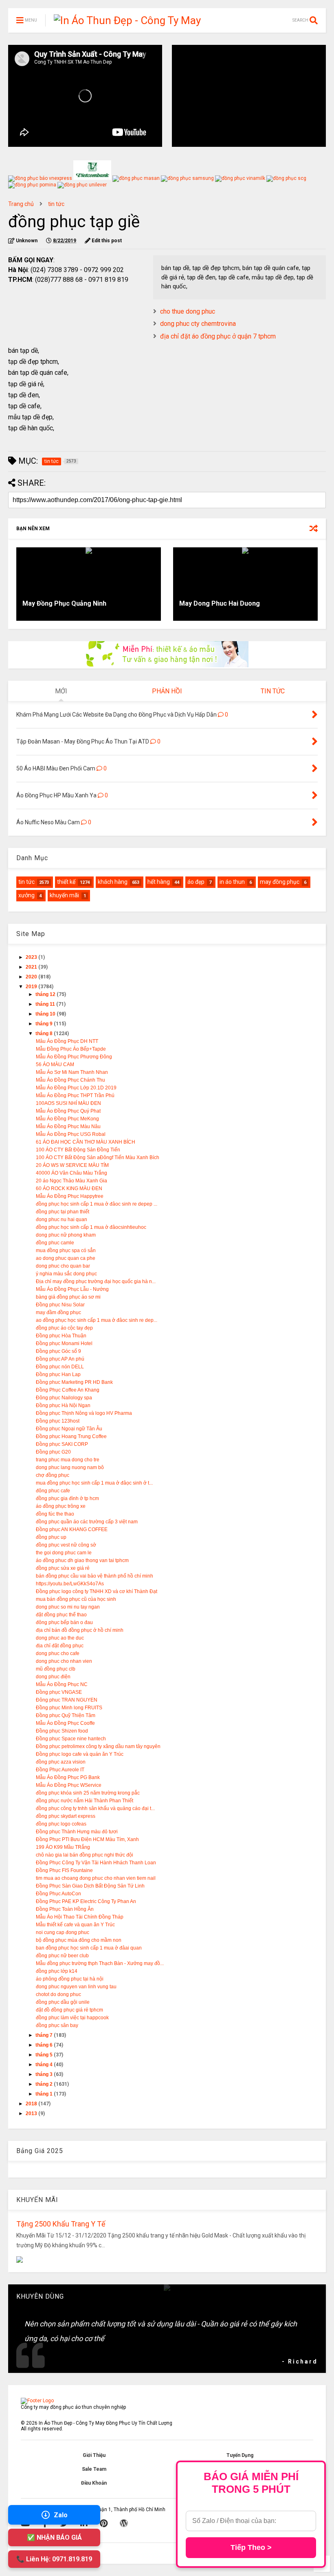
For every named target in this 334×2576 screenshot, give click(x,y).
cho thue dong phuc (188, 311)
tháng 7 (45, 2035)
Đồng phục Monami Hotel (64, 1343)
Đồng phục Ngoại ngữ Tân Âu (69, 1429)
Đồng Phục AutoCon (58, 1894)
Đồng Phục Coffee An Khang (68, 1390)
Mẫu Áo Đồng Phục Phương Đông (74, 1057)
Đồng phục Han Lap (58, 1374)
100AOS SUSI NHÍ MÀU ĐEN (68, 1103)
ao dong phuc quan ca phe (66, 1258)
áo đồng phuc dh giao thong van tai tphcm (82, 1560)
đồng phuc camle (55, 1243)
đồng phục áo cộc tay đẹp (64, 1328)
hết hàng (159, 882)
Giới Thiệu (94, 2455)
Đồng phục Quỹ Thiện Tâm (66, 1715)
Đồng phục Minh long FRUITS (69, 1708)
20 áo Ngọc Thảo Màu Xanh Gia (71, 1181)
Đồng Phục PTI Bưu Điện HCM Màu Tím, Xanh (87, 1839)
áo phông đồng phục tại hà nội (70, 1979)
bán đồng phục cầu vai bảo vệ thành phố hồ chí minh (94, 1576)
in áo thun (232, 882)
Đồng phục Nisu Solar (60, 1305)
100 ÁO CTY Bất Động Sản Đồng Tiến (78, 1150)
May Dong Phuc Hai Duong (220, 603)
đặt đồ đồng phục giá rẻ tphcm (69, 2010)
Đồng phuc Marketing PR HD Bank (74, 1382)
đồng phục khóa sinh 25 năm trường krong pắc (88, 1793)
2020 (32, 977)
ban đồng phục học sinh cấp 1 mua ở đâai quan (89, 1948)
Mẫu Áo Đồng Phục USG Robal (71, 1134)
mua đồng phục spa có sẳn (66, 1250)
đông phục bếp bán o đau (64, 1622)
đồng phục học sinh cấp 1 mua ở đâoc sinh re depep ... (97, 1204)
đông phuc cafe (53, 1491)
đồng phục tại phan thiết (63, 1212)
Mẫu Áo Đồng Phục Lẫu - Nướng (72, 1289)
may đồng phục (280, 882)
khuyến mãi (64, 895)
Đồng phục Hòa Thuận (61, 1336)
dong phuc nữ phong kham (66, 1235)
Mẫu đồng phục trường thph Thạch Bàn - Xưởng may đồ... (100, 1963)
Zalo (61, 2515)
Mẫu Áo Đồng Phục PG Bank (68, 1777)
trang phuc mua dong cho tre (68, 1460)
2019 (32, 987)
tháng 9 (45, 1024)
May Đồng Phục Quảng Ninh (64, 603)
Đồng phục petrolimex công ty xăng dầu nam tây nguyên (98, 1746)
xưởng (26, 895)
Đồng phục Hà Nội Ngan (63, 1405)
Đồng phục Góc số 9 (58, 1351)
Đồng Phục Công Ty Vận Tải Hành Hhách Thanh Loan (96, 1863)
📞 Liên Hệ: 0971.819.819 (54, 2559)
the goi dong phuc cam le (64, 1553)
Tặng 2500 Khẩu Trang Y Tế (61, 2224)
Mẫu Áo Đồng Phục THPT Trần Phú (75, 1095)
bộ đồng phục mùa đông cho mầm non (79, 1940)
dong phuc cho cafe (58, 1653)
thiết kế (66, 882)
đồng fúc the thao (55, 1514)
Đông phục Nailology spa (64, 1398)
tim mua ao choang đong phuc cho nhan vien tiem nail (96, 1878)
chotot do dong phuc (58, 1994)
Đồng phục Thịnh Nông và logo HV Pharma (84, 1413)
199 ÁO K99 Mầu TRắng (63, 1847)
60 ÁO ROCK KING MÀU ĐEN (69, 1188)
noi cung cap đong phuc (63, 1932)
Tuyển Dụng (240, 2455)
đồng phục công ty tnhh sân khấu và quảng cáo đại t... (95, 1808)
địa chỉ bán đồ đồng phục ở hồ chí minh (80, 1630)
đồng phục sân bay (57, 2025)
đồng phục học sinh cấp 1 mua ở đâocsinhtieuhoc (91, 1227)
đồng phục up (51, 1537)
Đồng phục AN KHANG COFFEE (72, 1529)
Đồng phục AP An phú (60, 1359)
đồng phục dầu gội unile (63, 2002)
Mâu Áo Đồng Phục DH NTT (67, 1041)
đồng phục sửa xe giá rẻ (63, 1568)
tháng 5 (45, 2055)
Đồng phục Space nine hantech (71, 1739)
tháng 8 (45, 1033)
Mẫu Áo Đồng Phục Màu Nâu (68, 1126)
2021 (32, 967)
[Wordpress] (124, 2523)
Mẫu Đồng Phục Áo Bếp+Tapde (71, 1049)
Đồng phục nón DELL (60, 1367)
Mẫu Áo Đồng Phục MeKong (67, 1119)
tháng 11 (46, 1004)
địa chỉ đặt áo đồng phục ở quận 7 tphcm (218, 336)
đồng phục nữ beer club (62, 1956)
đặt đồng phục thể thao (61, 1615)
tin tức (56, 204)
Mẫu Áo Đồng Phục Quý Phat (68, 1111)
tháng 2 (45, 2084)
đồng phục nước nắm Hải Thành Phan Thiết (85, 1801)
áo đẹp (196, 882)
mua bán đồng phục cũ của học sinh (76, 1599)
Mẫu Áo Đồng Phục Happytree (70, 1196)
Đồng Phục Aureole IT (60, 1770)
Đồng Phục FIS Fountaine (64, 1870)
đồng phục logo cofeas (61, 1824)
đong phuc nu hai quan (62, 1219)
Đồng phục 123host (58, 1421)
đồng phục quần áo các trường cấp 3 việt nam (87, 1522)
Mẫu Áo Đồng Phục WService (69, 1785)
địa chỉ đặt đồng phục (60, 1646)
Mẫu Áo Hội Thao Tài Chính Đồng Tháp (80, 1917)
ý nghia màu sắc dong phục (66, 1274)
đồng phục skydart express (66, 1816)
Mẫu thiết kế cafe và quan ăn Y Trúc (75, 1925)
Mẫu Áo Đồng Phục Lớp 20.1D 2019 (76, 1088)
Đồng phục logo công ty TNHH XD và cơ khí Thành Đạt (97, 1591)
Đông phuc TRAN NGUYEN (67, 1700)
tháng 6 (45, 2045)
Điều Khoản (94, 2483)
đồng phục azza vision (61, 1762)
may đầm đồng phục (58, 1312)
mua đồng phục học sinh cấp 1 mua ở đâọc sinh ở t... (94, 1483)
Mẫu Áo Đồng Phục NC (62, 1684)
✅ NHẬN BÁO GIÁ (54, 2537)
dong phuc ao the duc (60, 1638)
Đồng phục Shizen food (62, 1731)
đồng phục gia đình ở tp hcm (67, 1498)
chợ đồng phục (53, 1475)
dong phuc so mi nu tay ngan (68, 1607)
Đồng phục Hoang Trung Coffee (71, 1436)
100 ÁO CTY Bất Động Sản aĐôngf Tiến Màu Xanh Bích (98, 1157)
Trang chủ (21, 204)
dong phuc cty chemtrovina (198, 324)
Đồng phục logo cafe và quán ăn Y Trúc (80, 1754)
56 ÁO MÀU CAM (55, 1064)
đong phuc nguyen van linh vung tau (76, 1987)
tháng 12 (46, 994)
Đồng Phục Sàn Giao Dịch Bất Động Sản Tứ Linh (90, 1886)
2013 (32, 2113)
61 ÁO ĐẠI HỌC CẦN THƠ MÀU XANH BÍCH (86, 1142)
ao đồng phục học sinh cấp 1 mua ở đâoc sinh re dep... (97, 1320)
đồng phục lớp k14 (57, 1971)
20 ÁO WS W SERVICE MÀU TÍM (72, 1165)
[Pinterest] (104, 2523)
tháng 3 (45, 2074)
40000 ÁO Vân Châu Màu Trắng (71, 1173)
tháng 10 (46, 1014)
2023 (32, 957)
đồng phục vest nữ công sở (66, 1545)
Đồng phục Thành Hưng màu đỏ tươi (77, 1832)
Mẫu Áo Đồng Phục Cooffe (65, 1723)
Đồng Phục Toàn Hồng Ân (65, 1909)
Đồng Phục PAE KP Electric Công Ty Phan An (86, 1901)
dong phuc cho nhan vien (64, 1661)
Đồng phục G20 (53, 1452)
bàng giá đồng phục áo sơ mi (68, 1297)
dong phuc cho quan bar (63, 1266)
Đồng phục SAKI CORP (62, 1444)
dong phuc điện (53, 1677)
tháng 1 (45, 2094)
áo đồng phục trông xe (61, 1506)
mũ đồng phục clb (56, 1669)
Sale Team (94, 2469)
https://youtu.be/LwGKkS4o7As (70, 1584)
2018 (32, 2104)
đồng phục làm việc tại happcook (72, 2018)
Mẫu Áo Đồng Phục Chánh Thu (70, 1080)
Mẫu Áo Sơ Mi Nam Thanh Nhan (72, 1072)
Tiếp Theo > (251, 2547)
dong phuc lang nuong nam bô (70, 1467)
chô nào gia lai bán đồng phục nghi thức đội (85, 1855)
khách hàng (113, 882)
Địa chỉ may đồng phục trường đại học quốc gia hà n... (96, 1281)
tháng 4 (45, 2065)
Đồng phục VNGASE (59, 1692)
